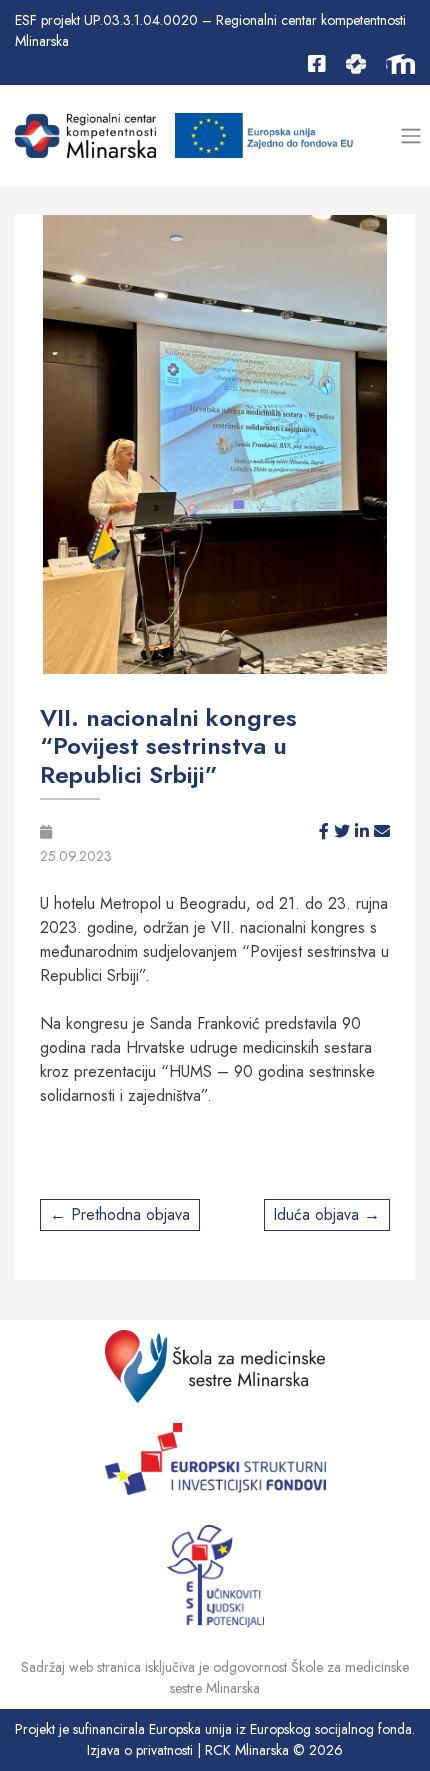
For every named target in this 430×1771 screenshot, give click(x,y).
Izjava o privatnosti (140, 1750)
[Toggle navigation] (410, 135)
